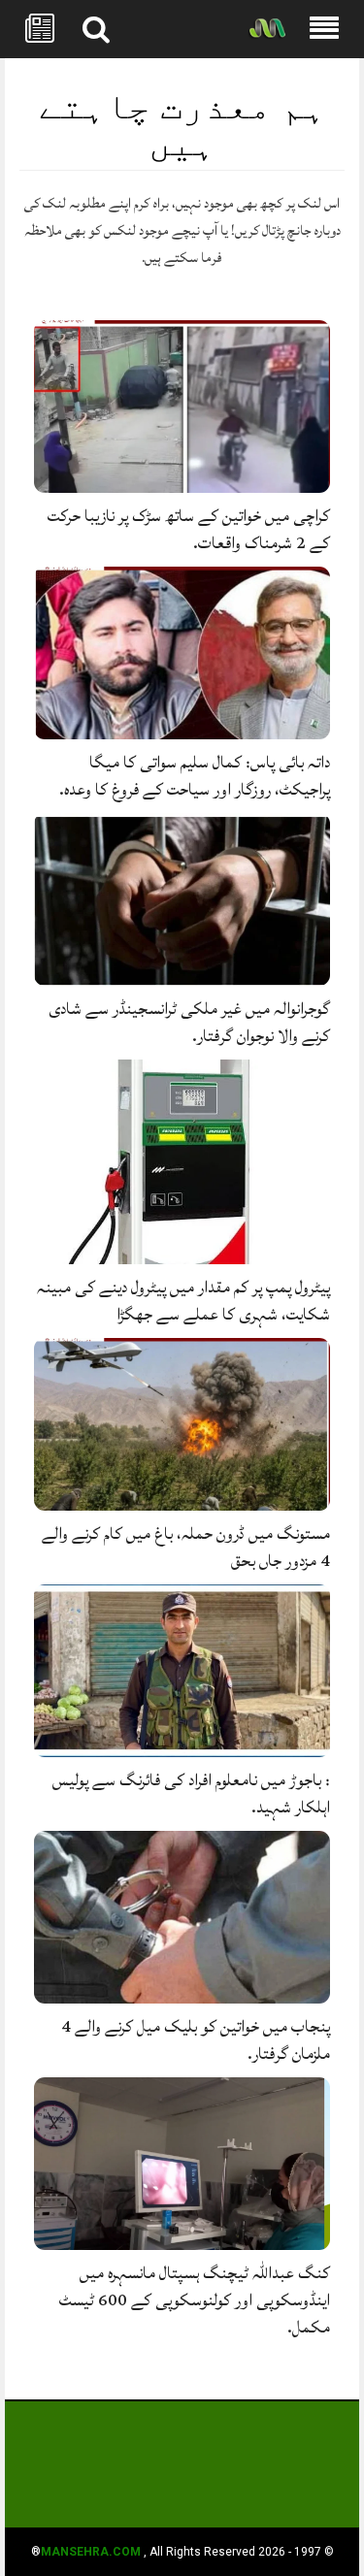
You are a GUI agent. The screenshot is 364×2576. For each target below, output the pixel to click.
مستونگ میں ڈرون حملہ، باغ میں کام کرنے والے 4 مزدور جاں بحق (186, 1547)
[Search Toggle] (96, 29)
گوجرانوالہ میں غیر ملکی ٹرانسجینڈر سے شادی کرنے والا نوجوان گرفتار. (189, 1022)
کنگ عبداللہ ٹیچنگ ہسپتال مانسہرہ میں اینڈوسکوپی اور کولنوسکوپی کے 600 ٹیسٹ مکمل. (195, 2300)
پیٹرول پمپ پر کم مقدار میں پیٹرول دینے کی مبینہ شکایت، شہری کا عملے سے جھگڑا (183, 1301)
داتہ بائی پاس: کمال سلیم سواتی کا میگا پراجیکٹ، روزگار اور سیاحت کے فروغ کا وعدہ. (195, 776)
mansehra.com (91, 2552)
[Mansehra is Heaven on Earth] (267, 30)
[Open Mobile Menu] (324, 29)
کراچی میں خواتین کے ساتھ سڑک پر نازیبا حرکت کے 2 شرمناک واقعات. (189, 529)
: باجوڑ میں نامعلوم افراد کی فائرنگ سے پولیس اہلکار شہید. (191, 1793)
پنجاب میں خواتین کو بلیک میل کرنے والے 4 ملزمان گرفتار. (196, 2040)
